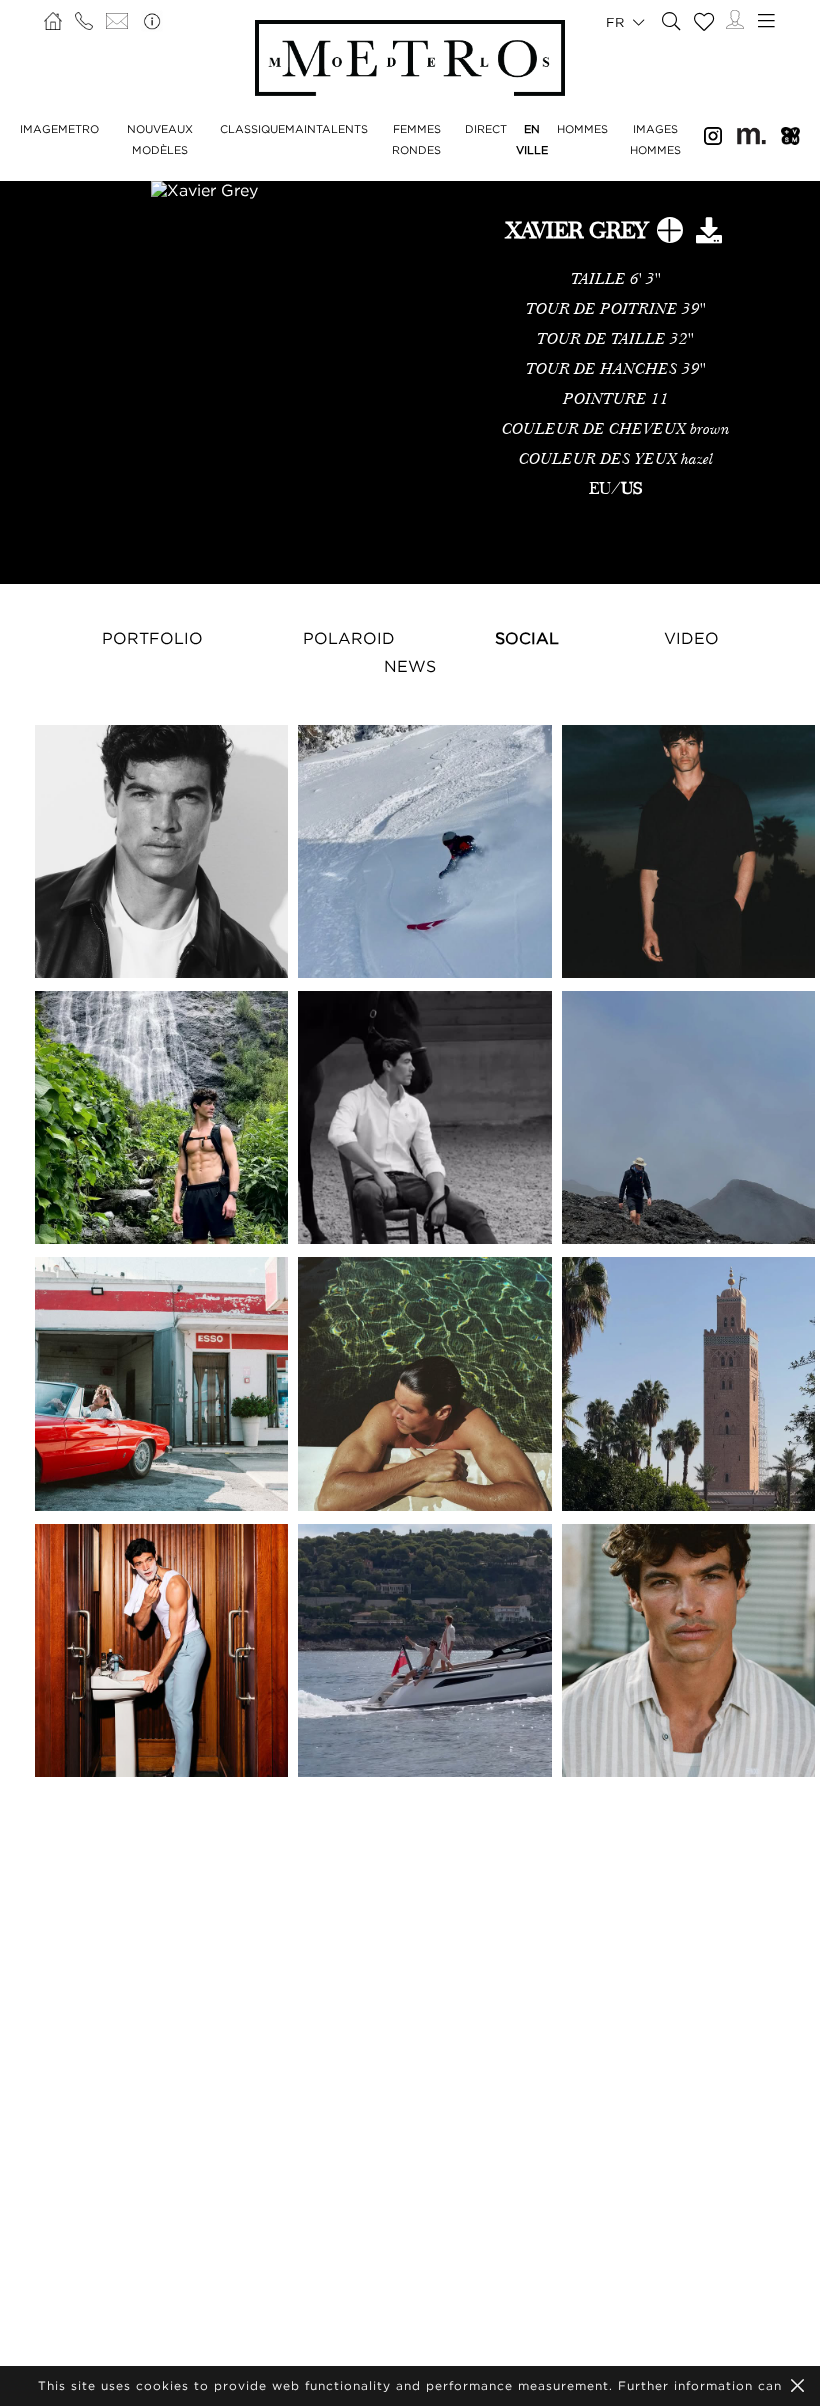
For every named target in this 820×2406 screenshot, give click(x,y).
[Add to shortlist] (670, 234)
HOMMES (582, 129)
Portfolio (152, 638)
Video (691, 638)
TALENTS (342, 129)
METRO (78, 129)
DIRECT (486, 129)
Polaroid (349, 638)
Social (527, 638)
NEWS (410, 666)
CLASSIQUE (252, 129)
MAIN (300, 129)
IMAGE (39, 129)
